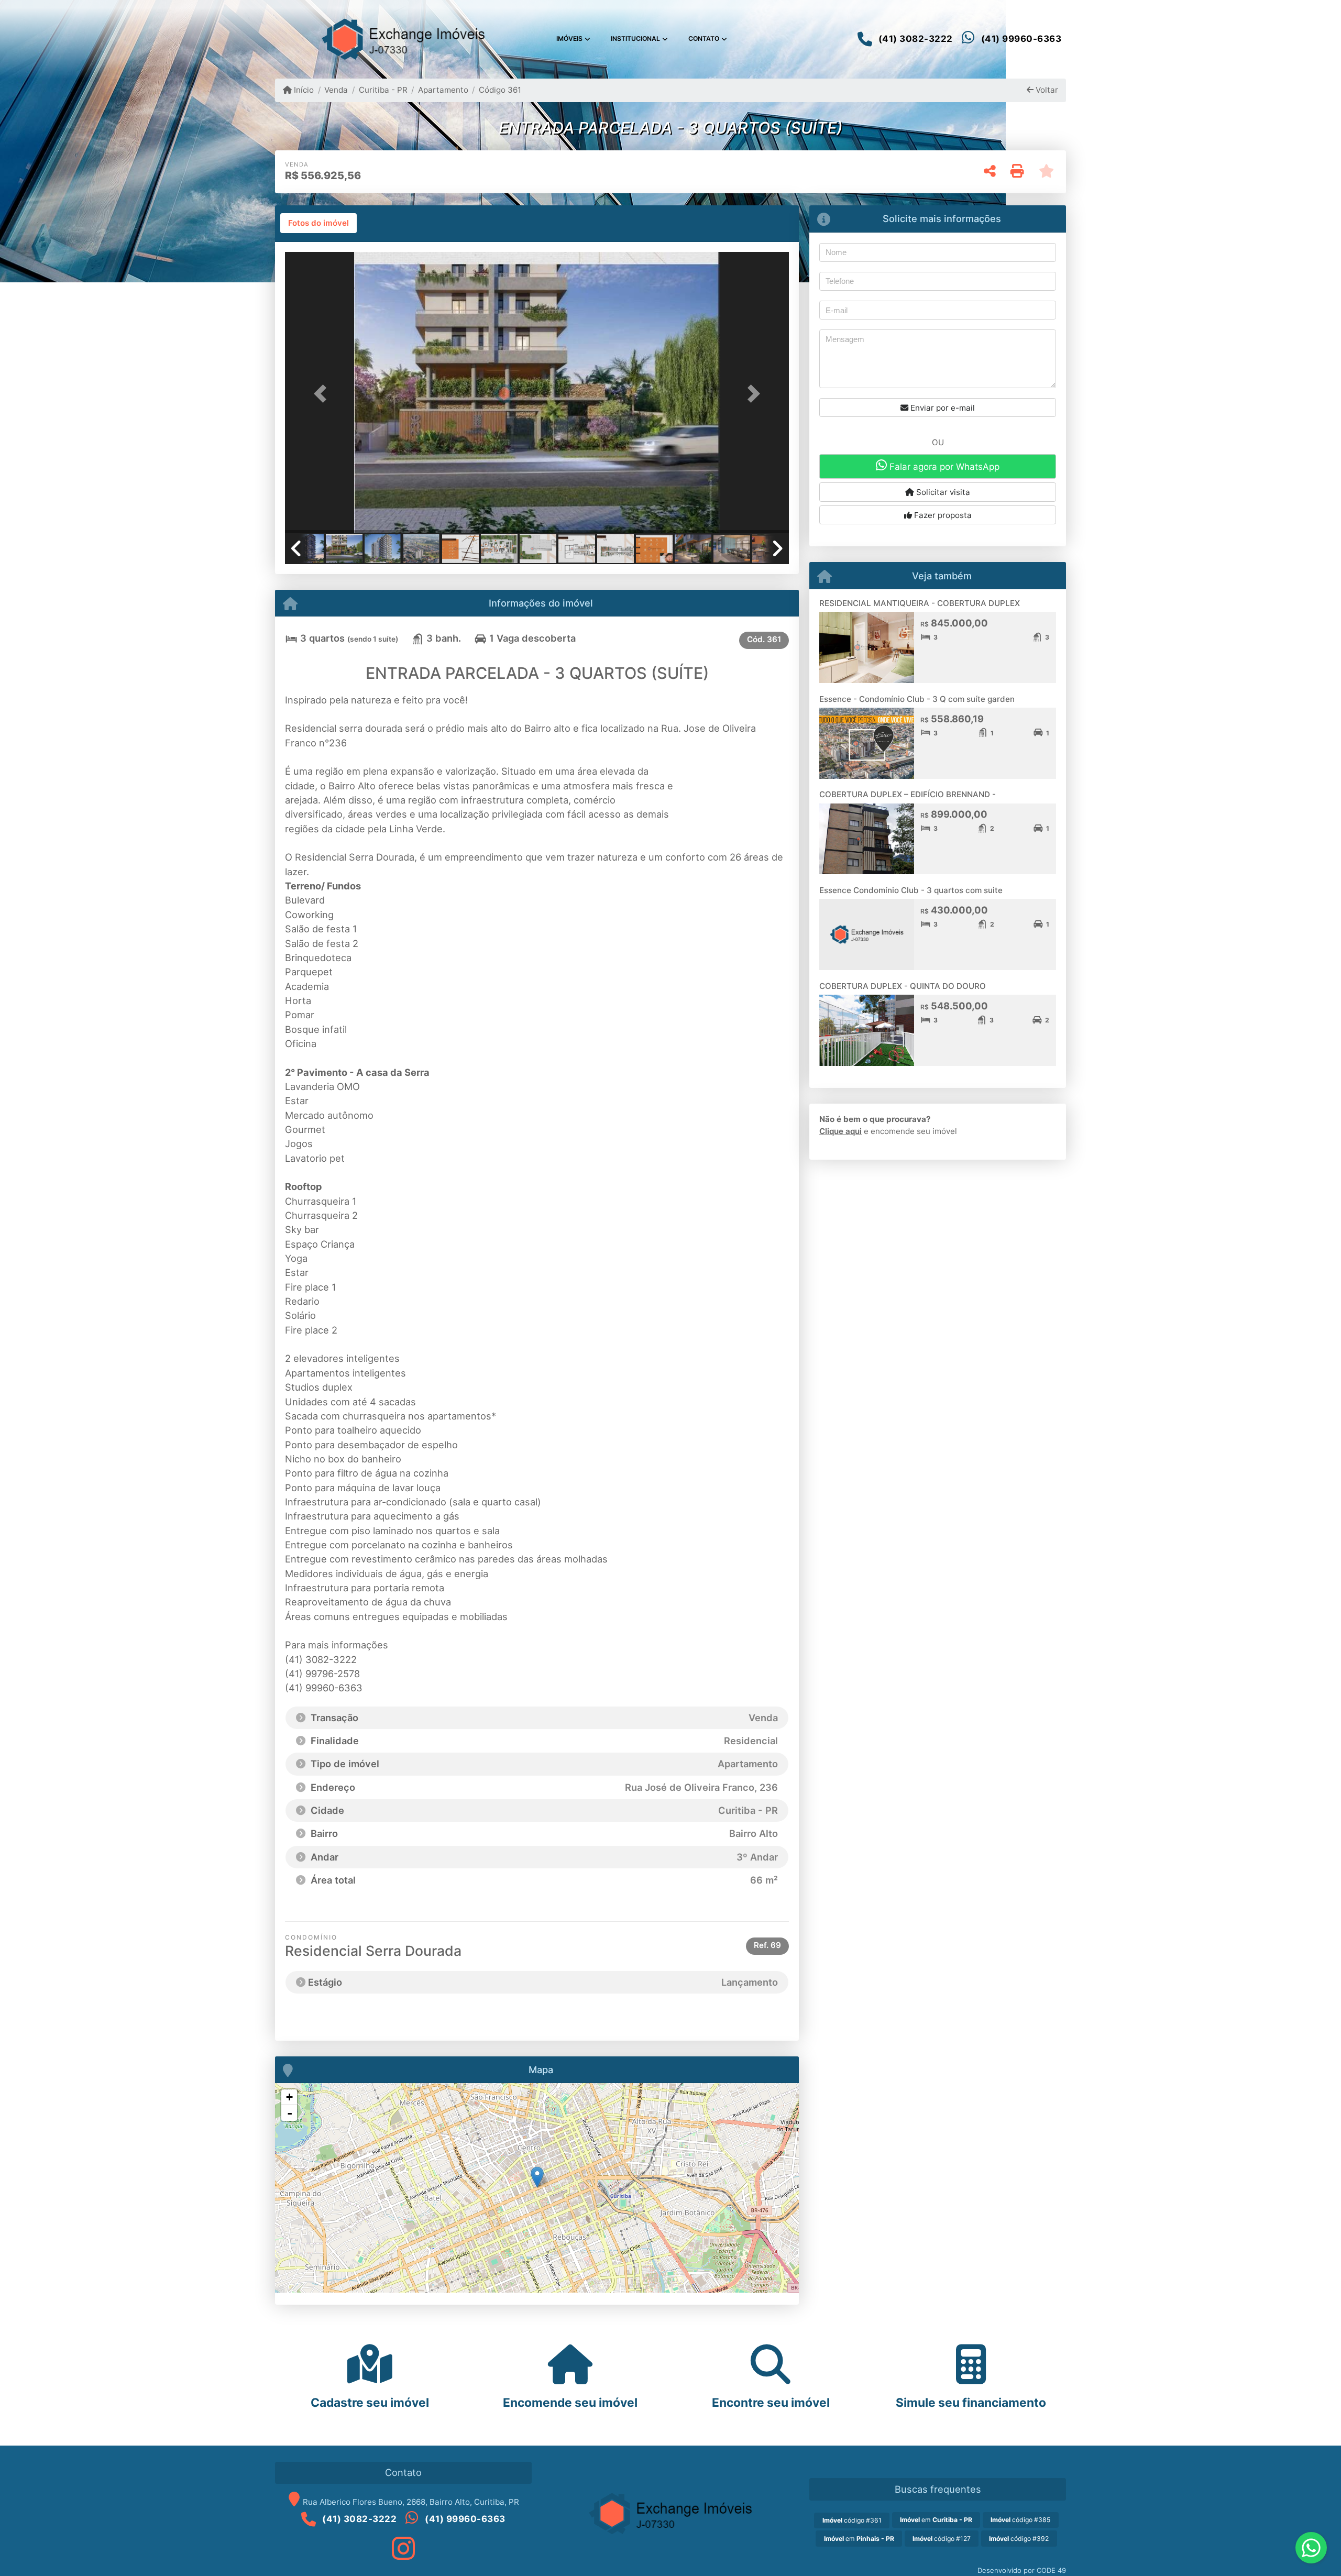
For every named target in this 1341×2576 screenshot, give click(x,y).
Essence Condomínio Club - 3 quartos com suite (911, 890)
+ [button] (289, 2097)
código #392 (1019, 2539)
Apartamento (443, 90)
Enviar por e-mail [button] (942, 408)
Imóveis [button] (569, 38)
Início (303, 90)
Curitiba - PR (383, 90)
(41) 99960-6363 (1021, 39)
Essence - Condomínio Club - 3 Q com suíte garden (917, 699)
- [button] (290, 2113)
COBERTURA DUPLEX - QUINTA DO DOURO (903, 986)
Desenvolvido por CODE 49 (1022, 2570)
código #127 (942, 2539)
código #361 (852, 2520)
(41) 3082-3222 (916, 39)
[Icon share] (403, 2548)
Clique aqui (840, 1131)
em (936, 2520)
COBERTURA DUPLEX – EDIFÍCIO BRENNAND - (908, 794)
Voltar (1046, 90)
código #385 (1020, 2520)
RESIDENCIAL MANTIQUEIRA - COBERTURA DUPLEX (920, 603)
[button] (323, 394)
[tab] (318, 223)
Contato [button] (704, 38)
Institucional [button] (635, 38)
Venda (336, 90)
